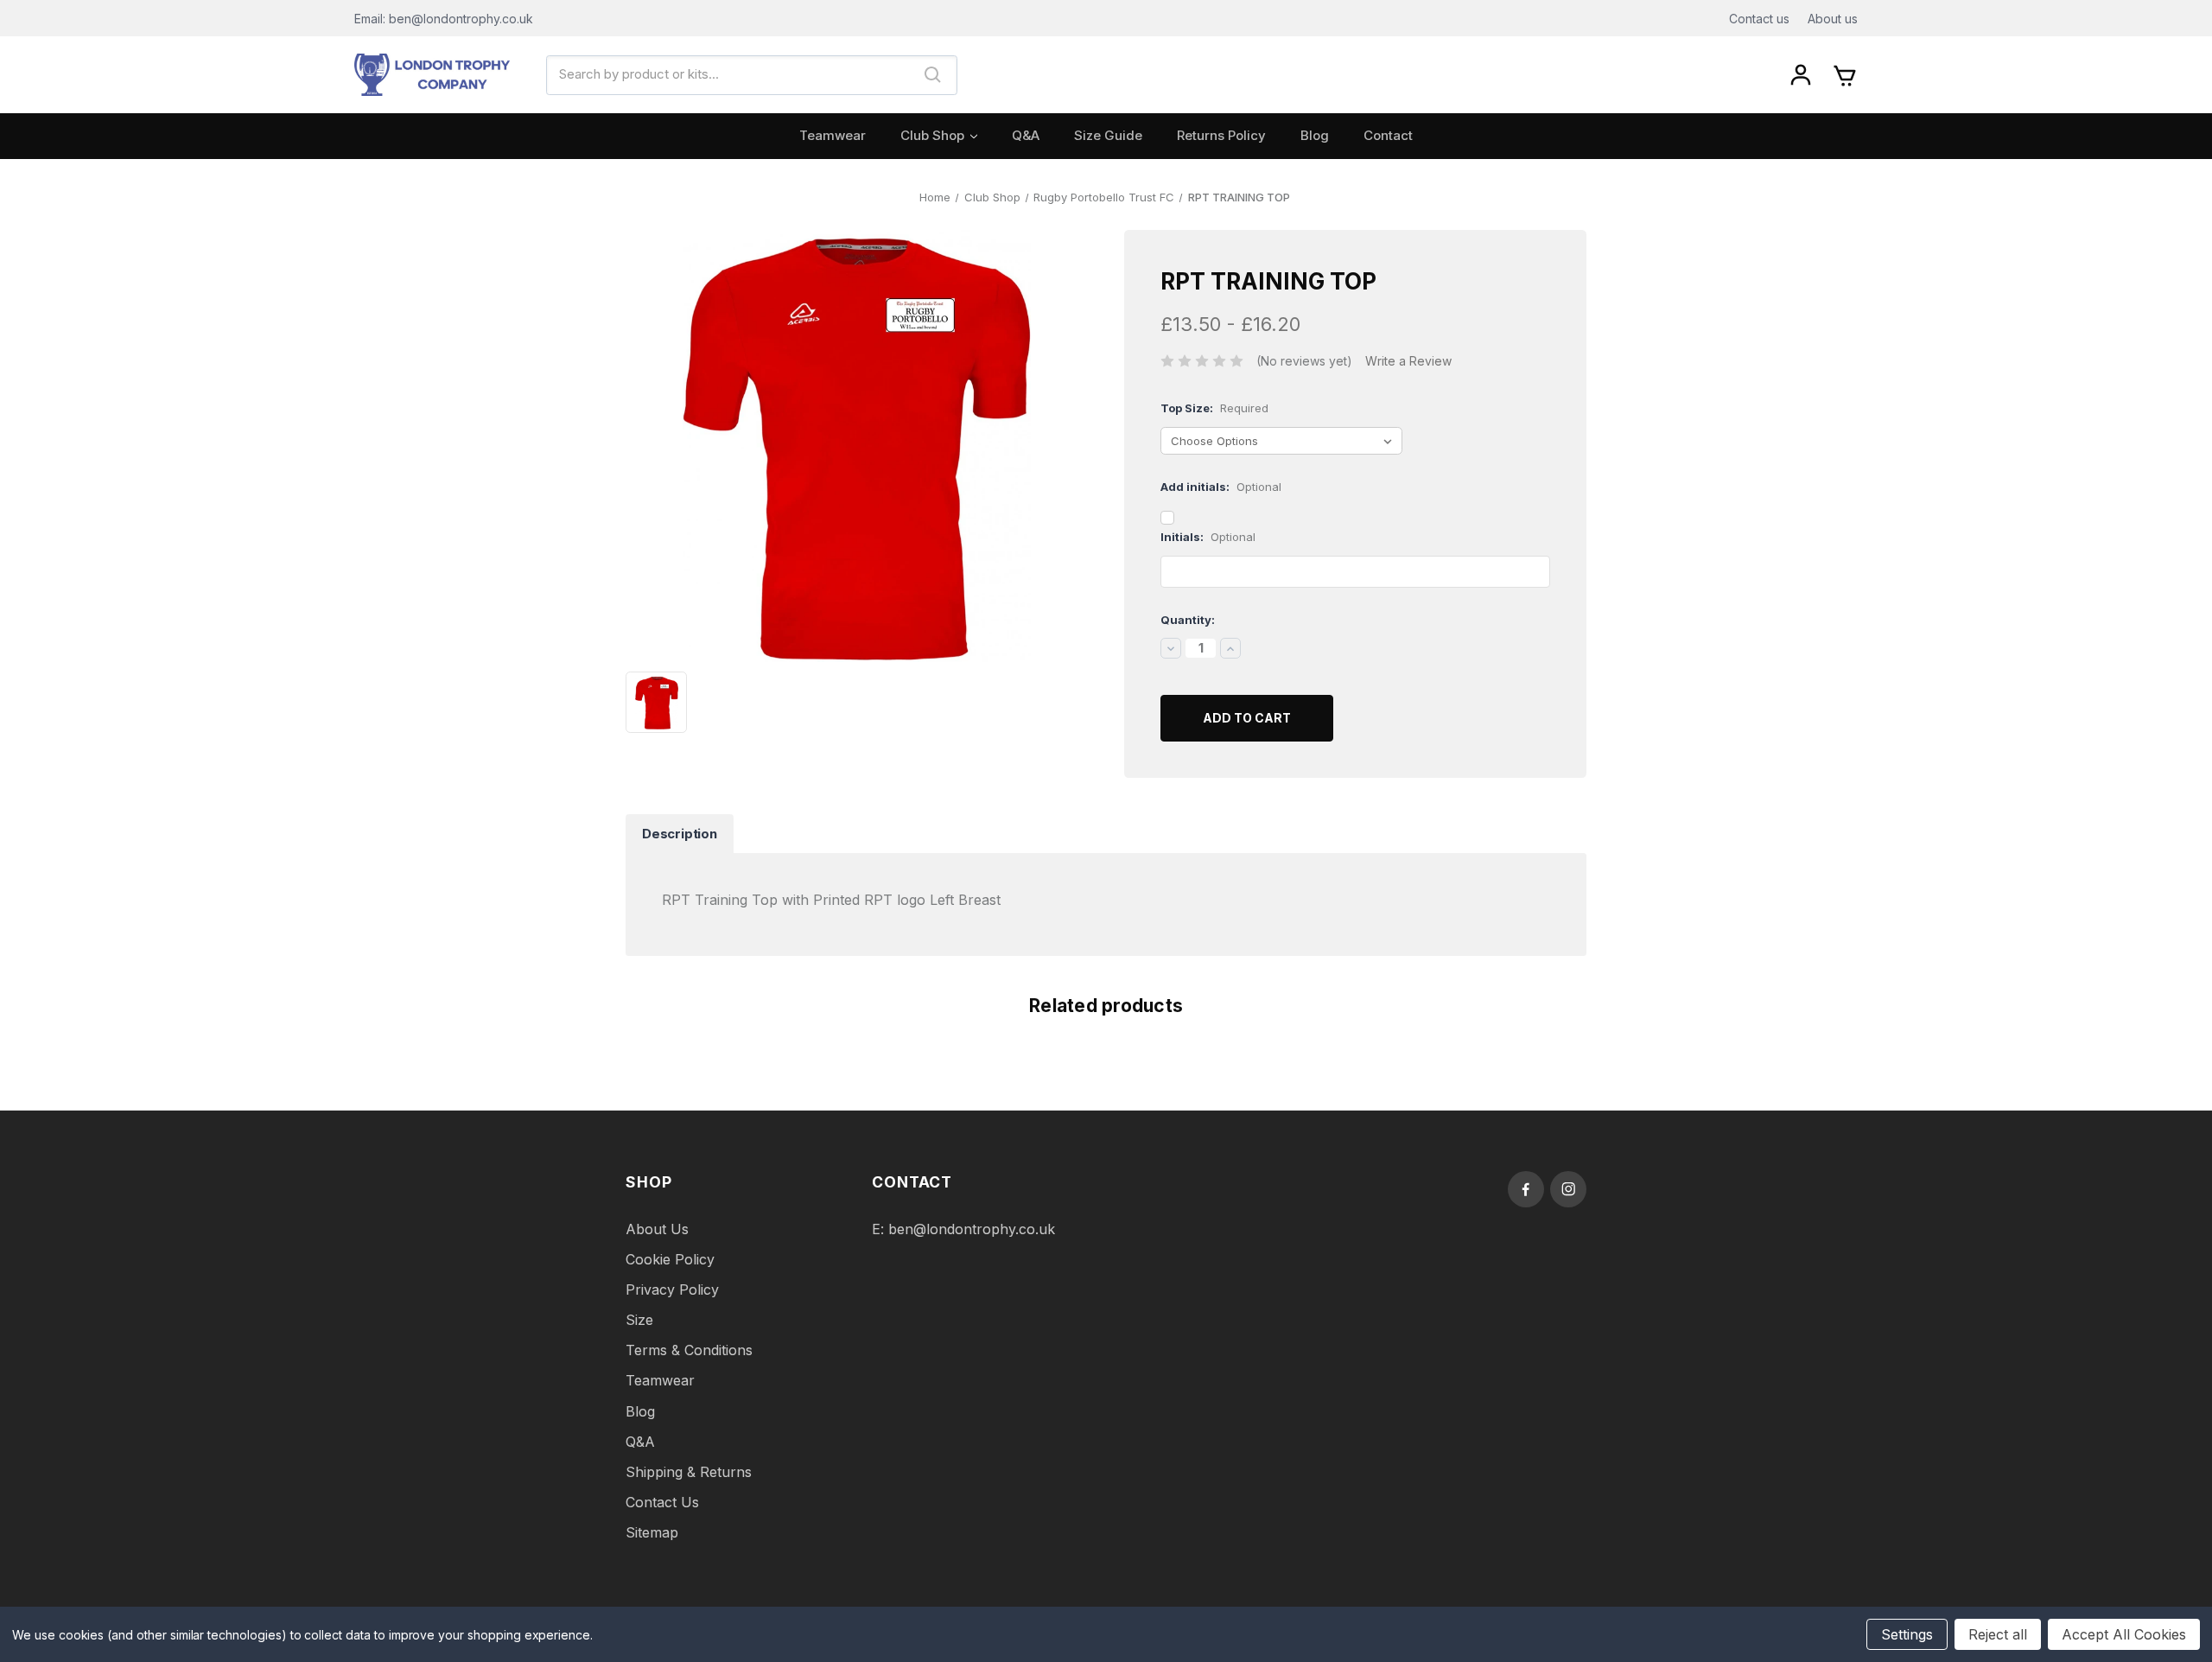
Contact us (1759, 19)
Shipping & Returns (689, 1472)
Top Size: (1214, 408)
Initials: (1208, 537)
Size (639, 1320)
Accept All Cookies (2124, 1634)
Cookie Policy (670, 1259)
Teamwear (833, 135)
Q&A (1026, 135)
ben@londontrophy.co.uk (972, 1229)
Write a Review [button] (1408, 361)
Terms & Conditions (689, 1350)
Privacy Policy (672, 1289)
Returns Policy (1221, 135)
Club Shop (932, 135)
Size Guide (1108, 135)
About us (1833, 19)
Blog (1315, 135)
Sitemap (652, 1532)
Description (680, 834)
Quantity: (1188, 620)
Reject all (1998, 1634)
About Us (657, 1229)
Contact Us (662, 1502)
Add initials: (1221, 487)
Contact (1388, 135)
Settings (1907, 1634)
